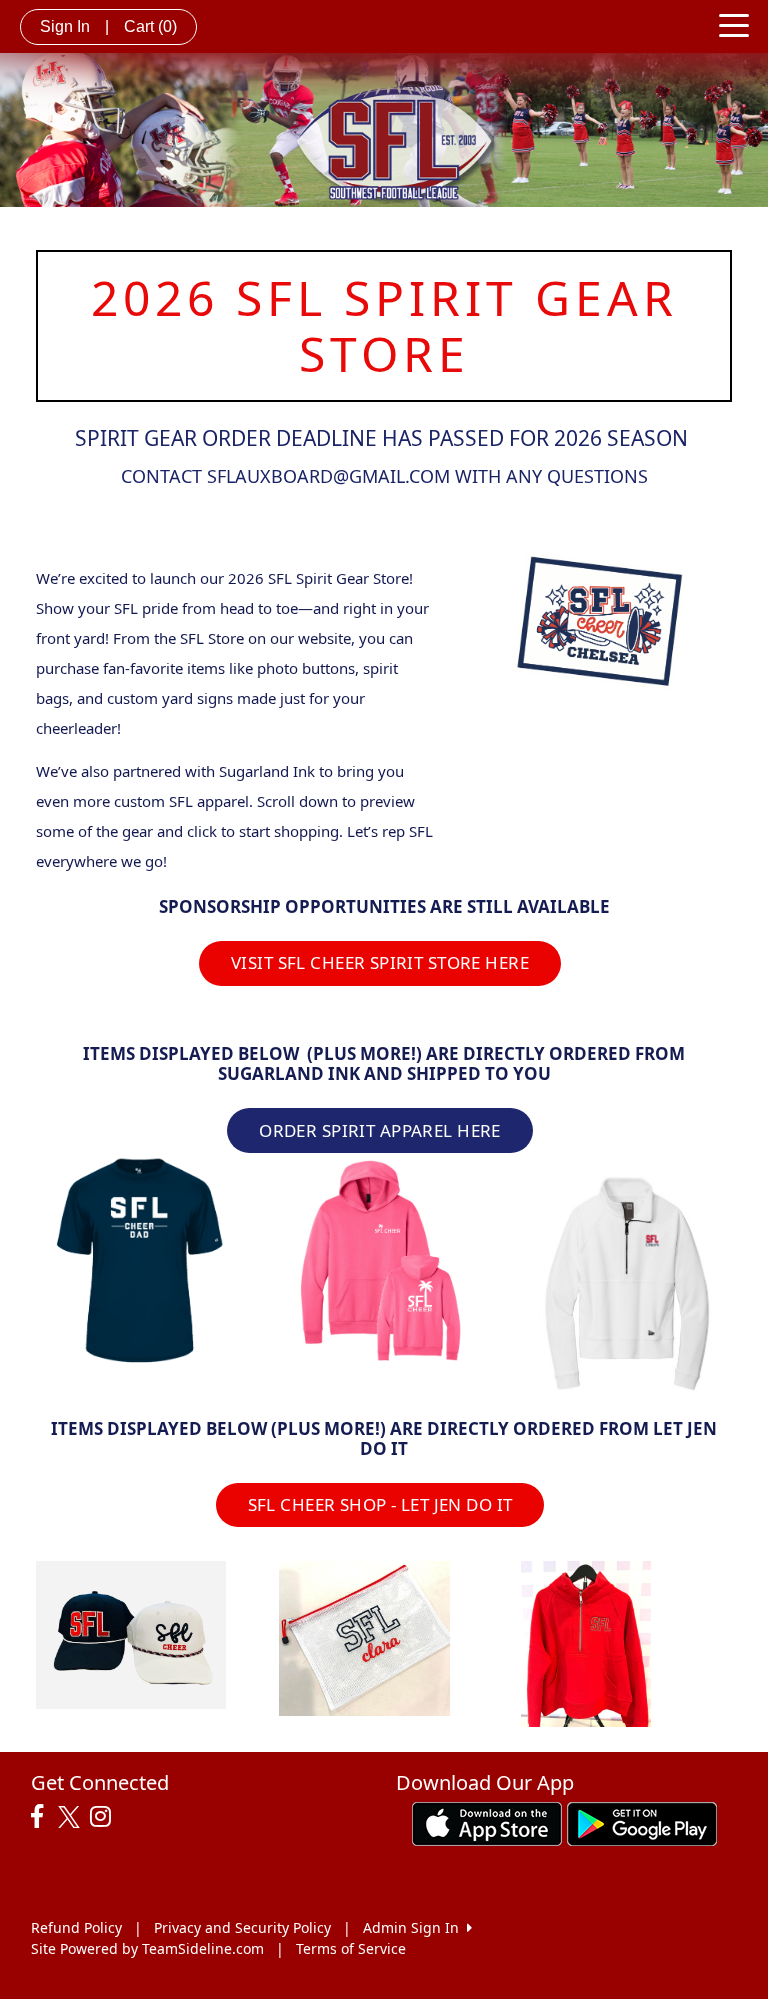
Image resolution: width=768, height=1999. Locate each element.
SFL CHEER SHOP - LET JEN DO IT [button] (380, 1504)
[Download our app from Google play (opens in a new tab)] (642, 1822)
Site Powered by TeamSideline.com (147, 1948)
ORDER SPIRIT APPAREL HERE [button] (380, 1130)
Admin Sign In (415, 1927)
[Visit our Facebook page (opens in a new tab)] (42, 1817)
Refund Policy (76, 1927)
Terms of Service (351, 1948)
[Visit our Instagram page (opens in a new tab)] (105, 1817)
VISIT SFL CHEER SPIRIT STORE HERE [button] (380, 962)
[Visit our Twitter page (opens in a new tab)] (71, 1817)
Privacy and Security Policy (242, 1927)
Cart (150, 26)
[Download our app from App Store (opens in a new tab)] (487, 1822)
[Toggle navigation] (734, 24)
